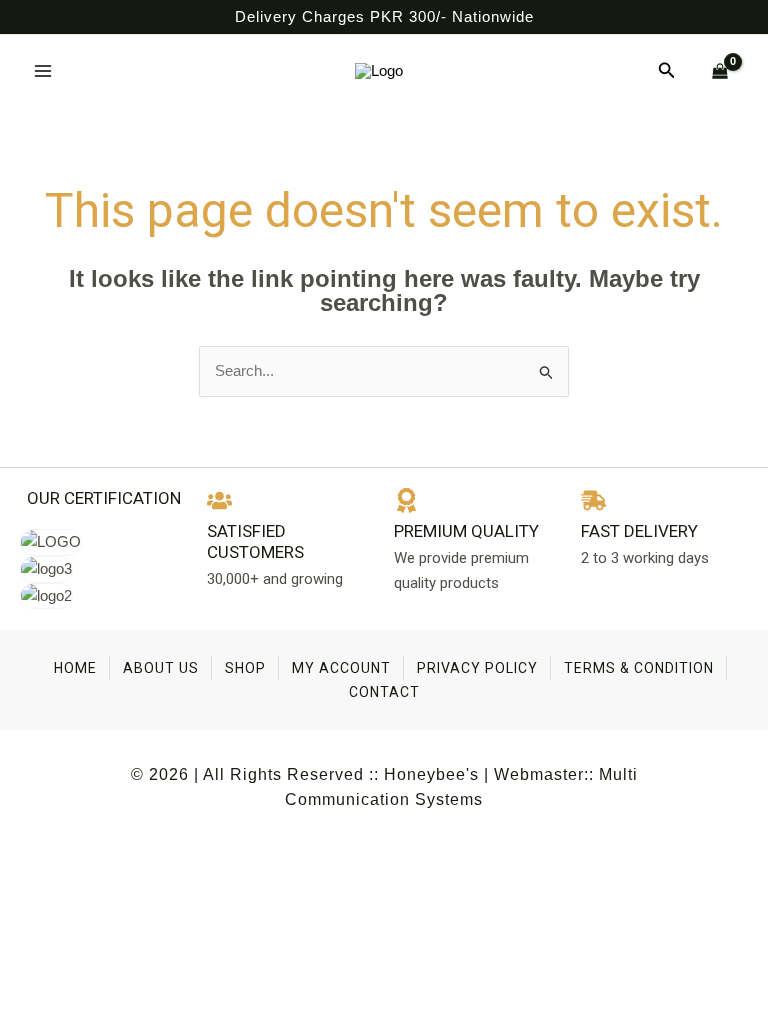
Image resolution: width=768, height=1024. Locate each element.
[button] (667, 71)
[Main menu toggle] (42, 70)
